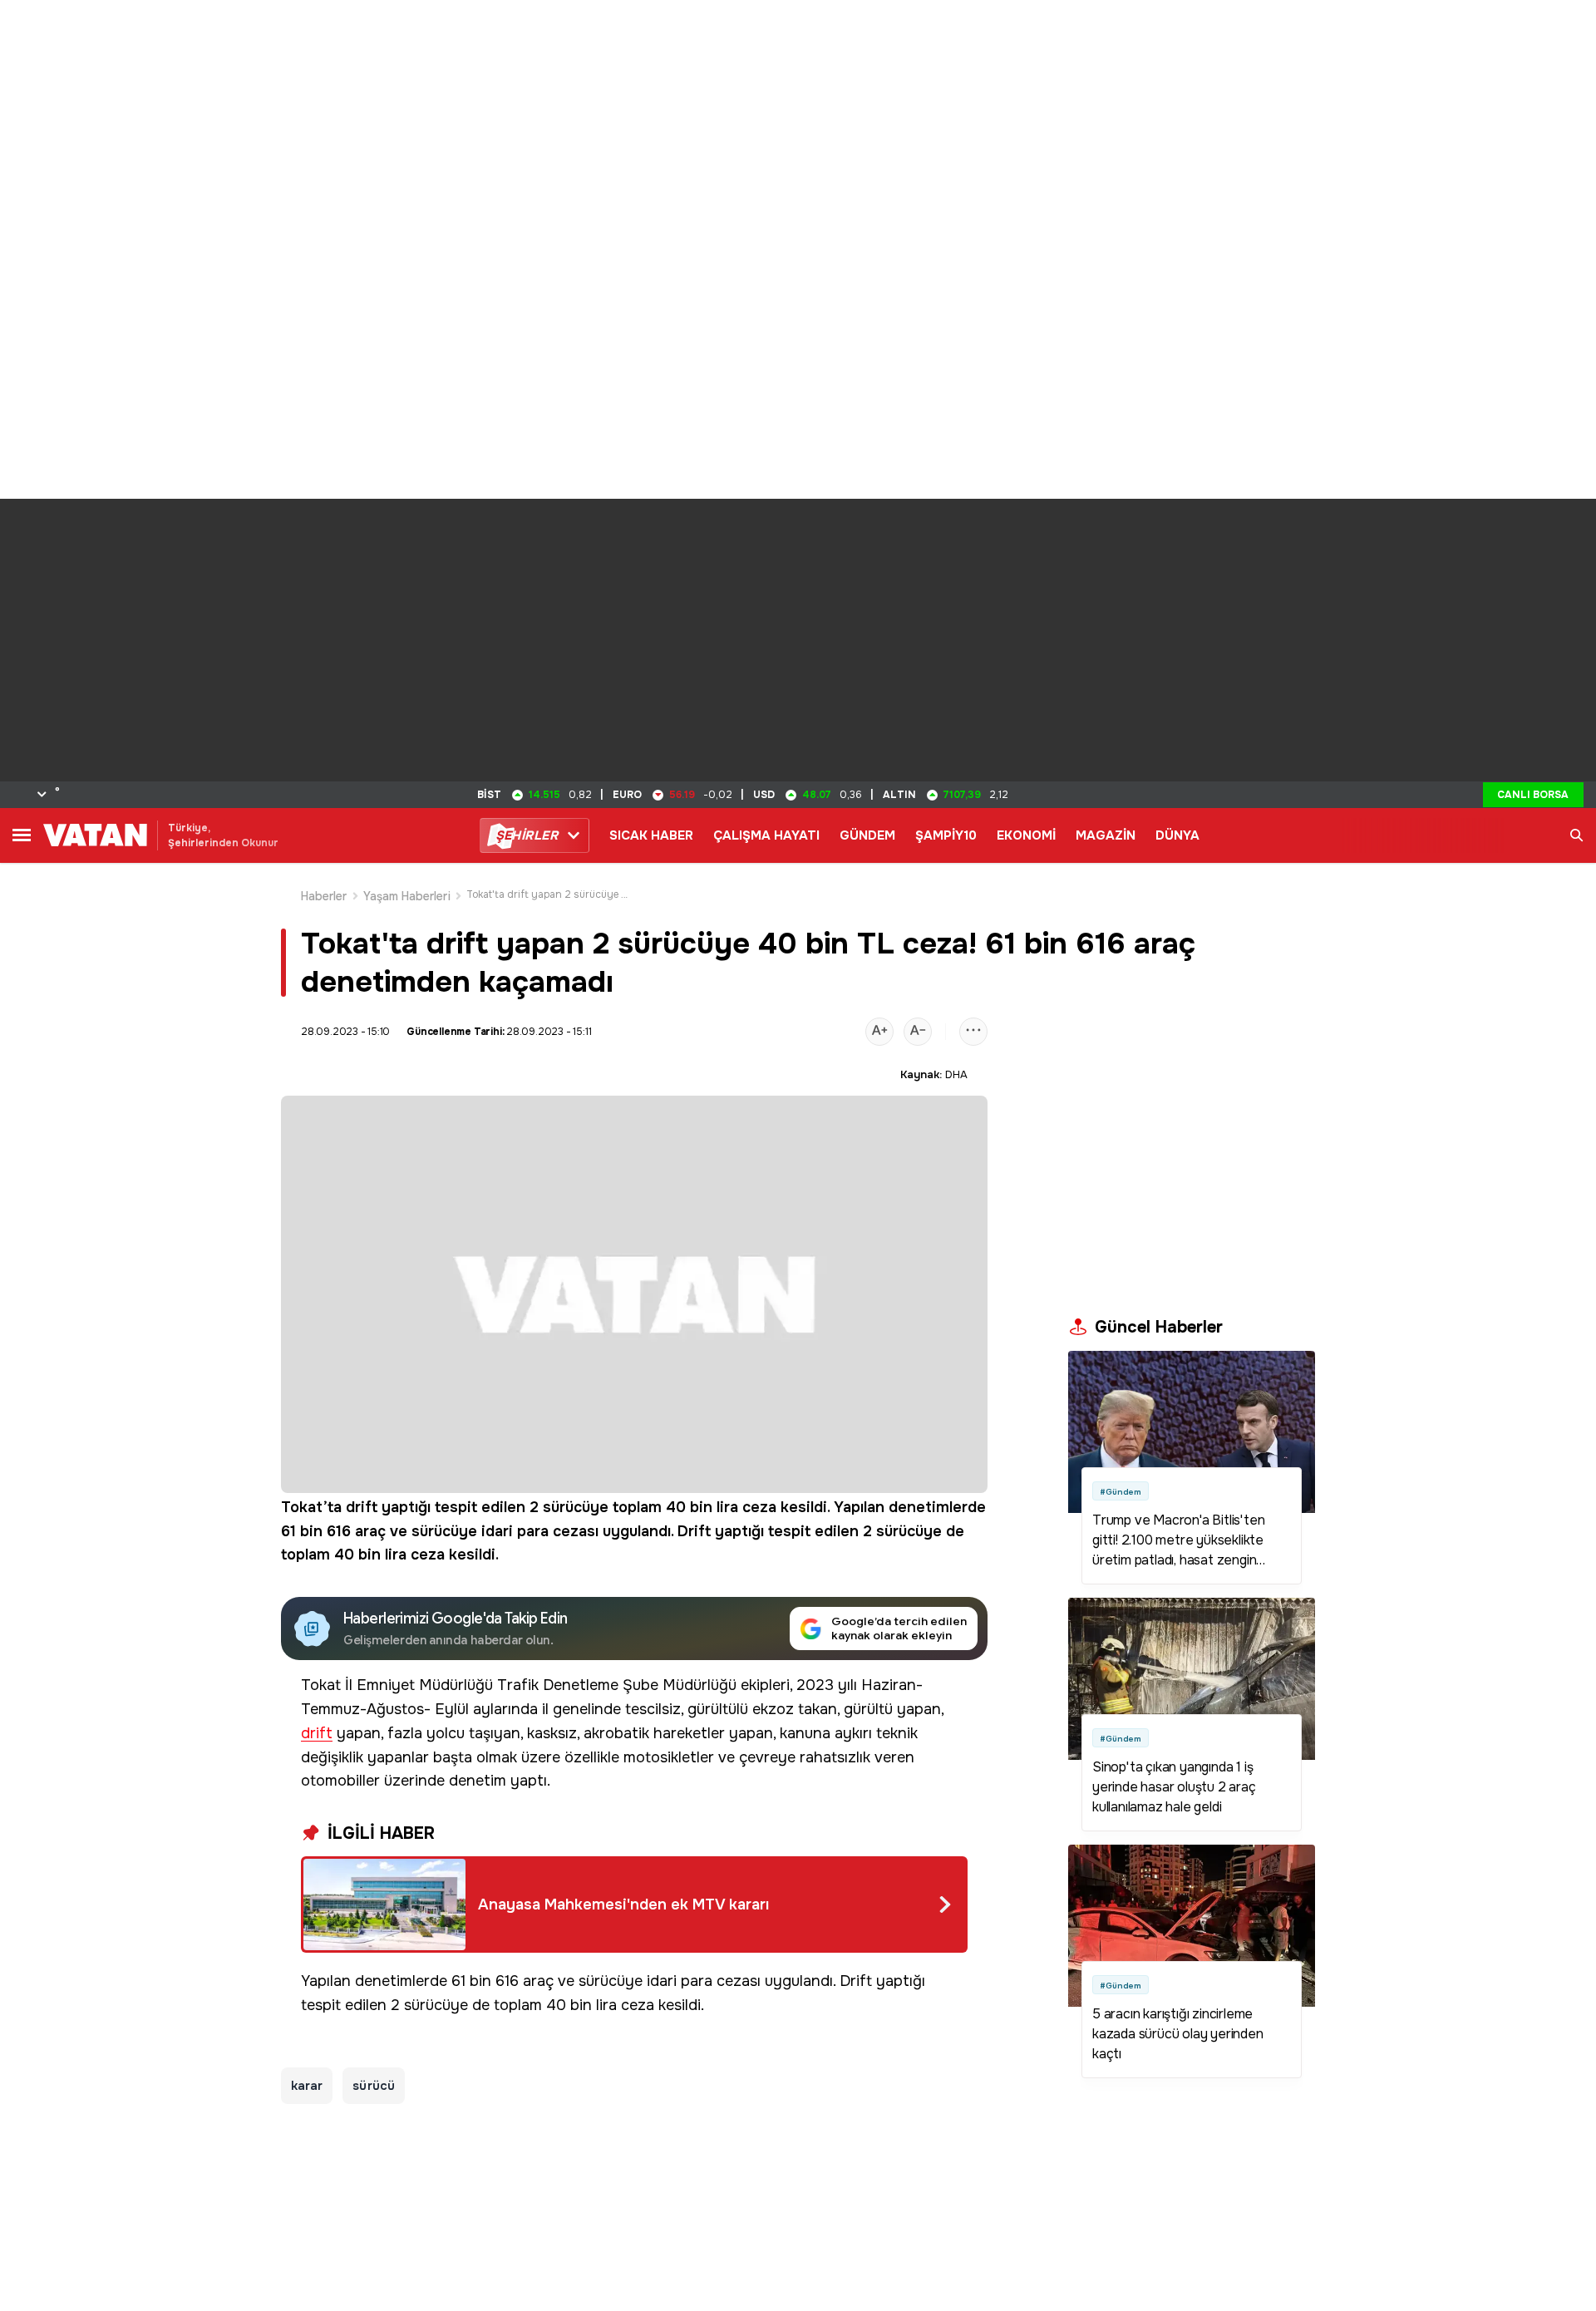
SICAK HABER (651, 835)
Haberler (324, 896)
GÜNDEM (867, 835)
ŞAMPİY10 (946, 835)
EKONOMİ (1026, 835)
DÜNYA (1177, 835)
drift (362, 1507)
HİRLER (527, 835)
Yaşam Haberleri (407, 896)
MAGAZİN (1106, 835)
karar (307, 2086)
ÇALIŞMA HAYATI (766, 835)
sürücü (373, 2086)
